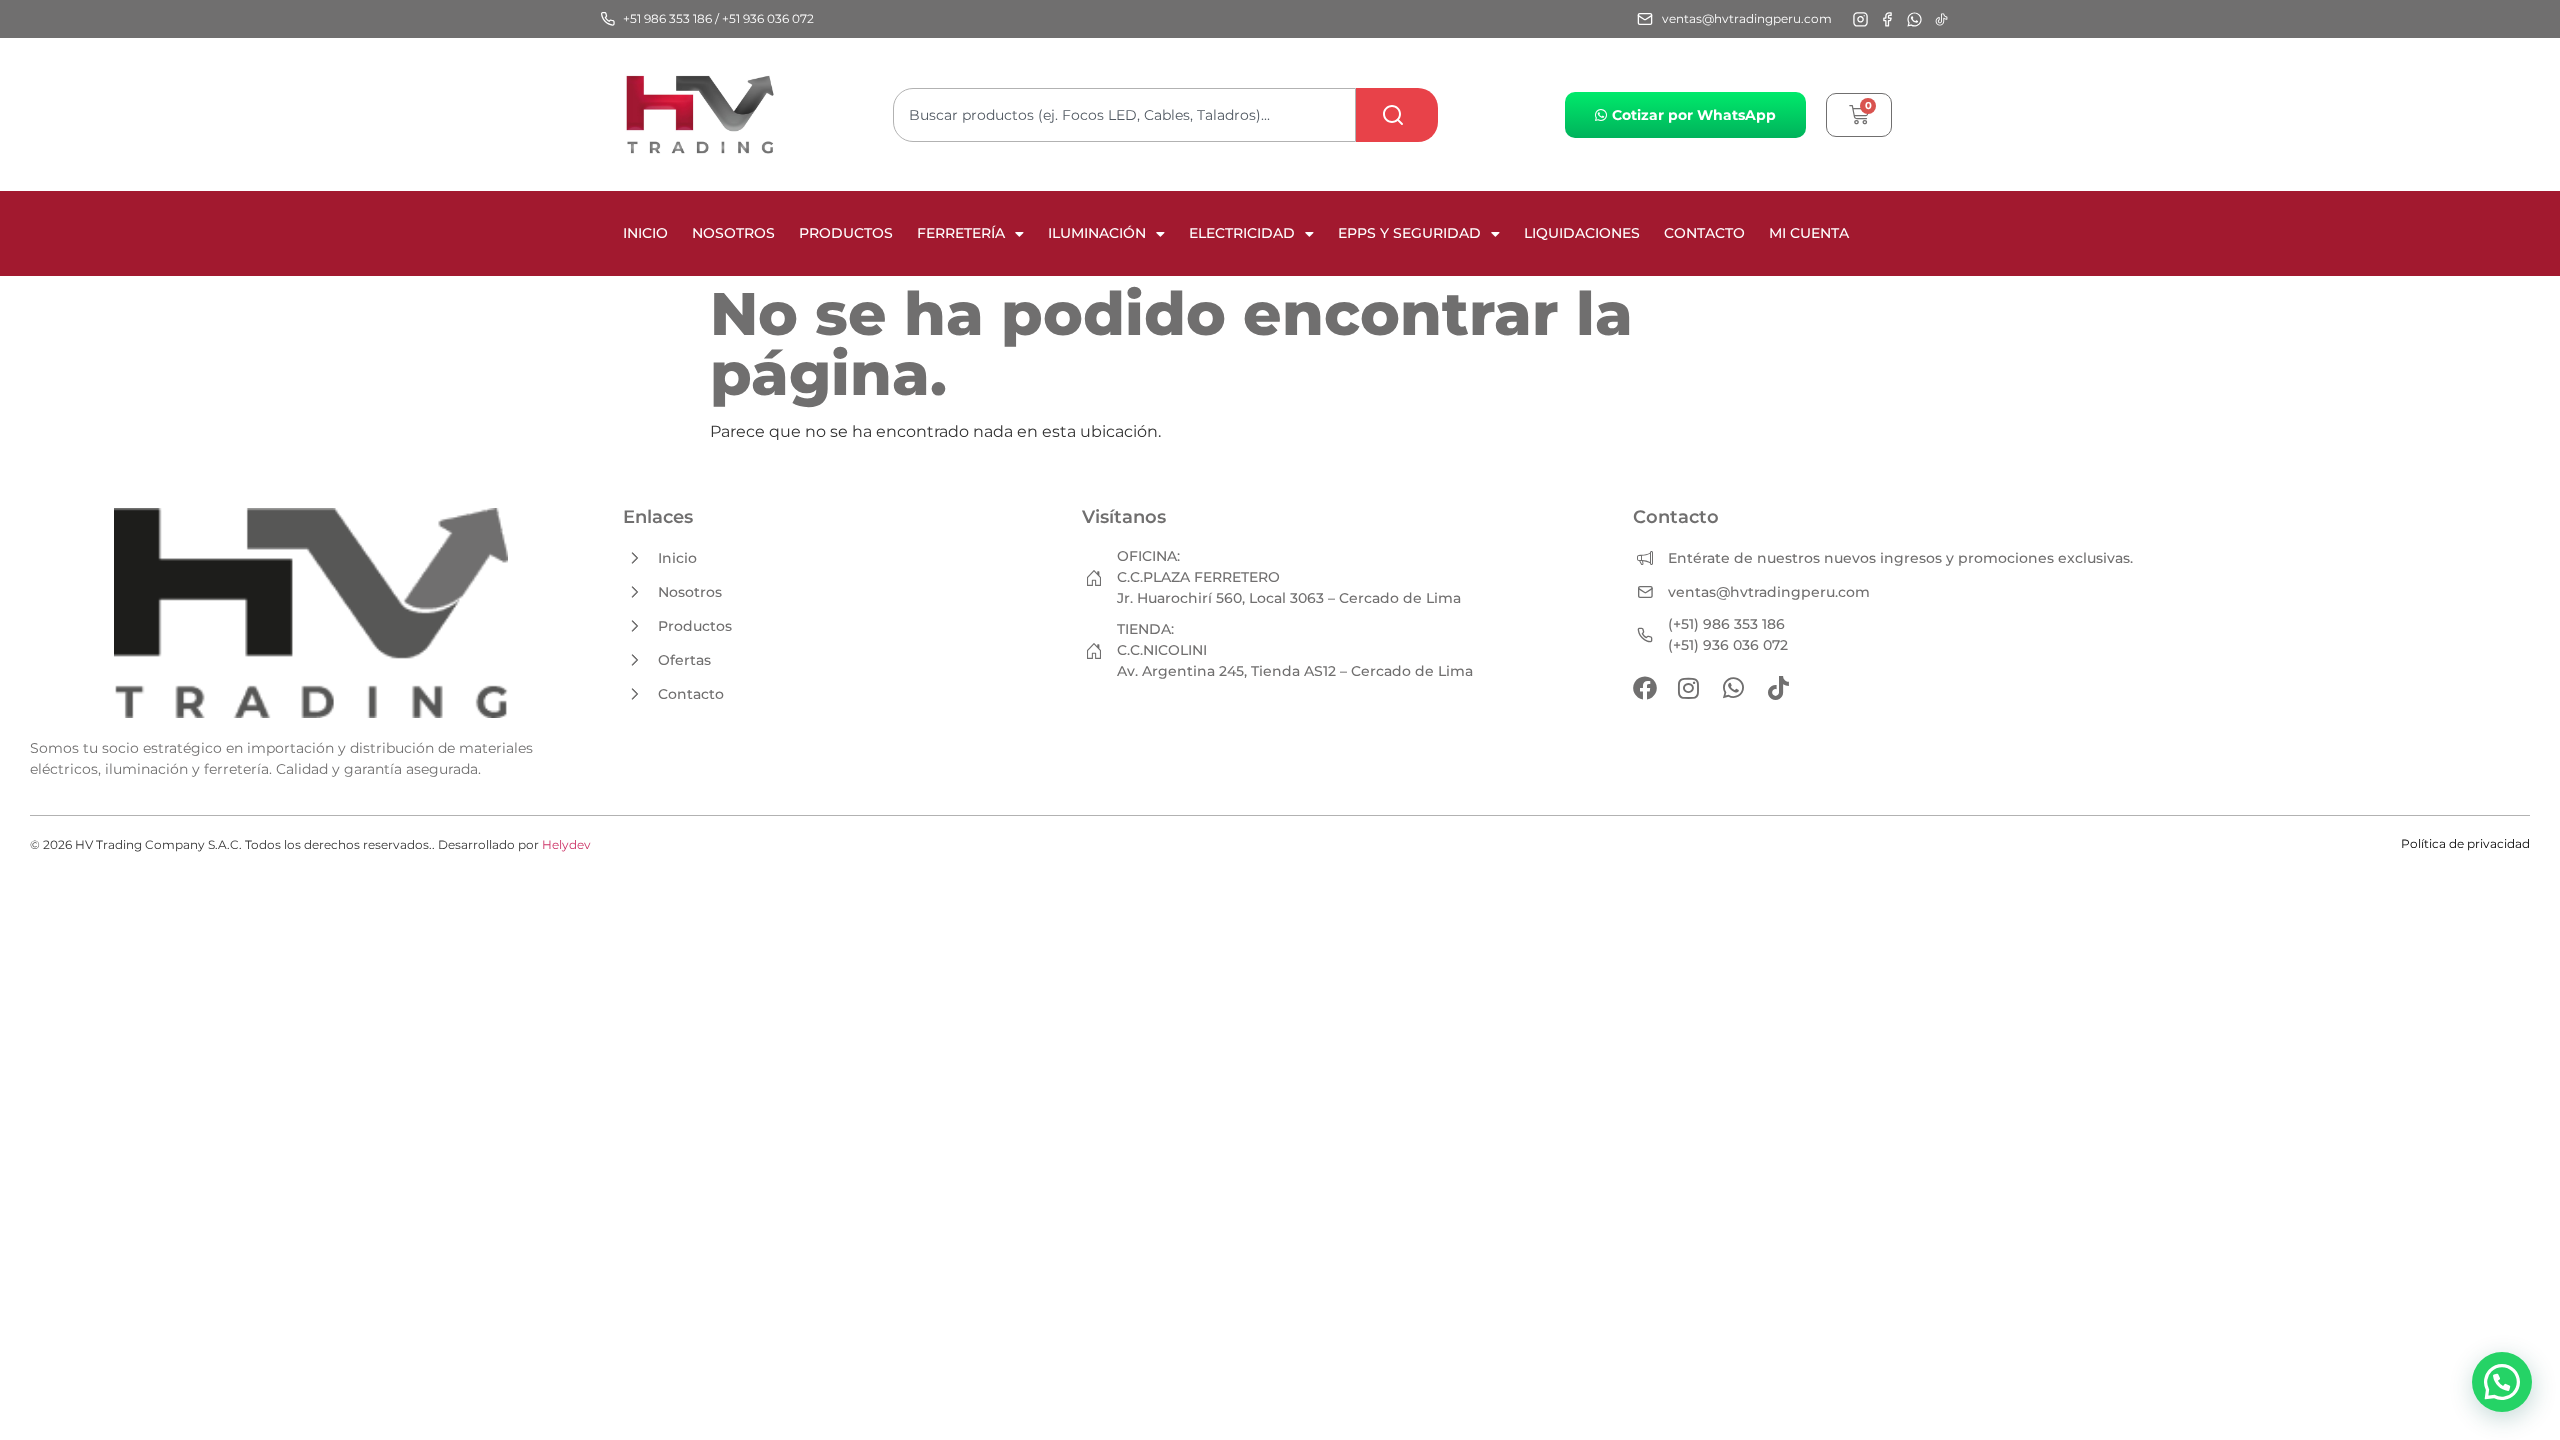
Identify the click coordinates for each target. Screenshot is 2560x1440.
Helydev (566, 844)
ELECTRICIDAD (1242, 233)
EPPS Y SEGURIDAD (1409, 233)
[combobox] (1124, 115)
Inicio (645, 233)
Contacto (1704, 233)
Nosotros (733, 233)
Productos (846, 233)
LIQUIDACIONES (1582, 233)
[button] (2502, 1382)
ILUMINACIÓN (1097, 233)
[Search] (1397, 115)
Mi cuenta (1809, 233)
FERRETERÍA (961, 233)
